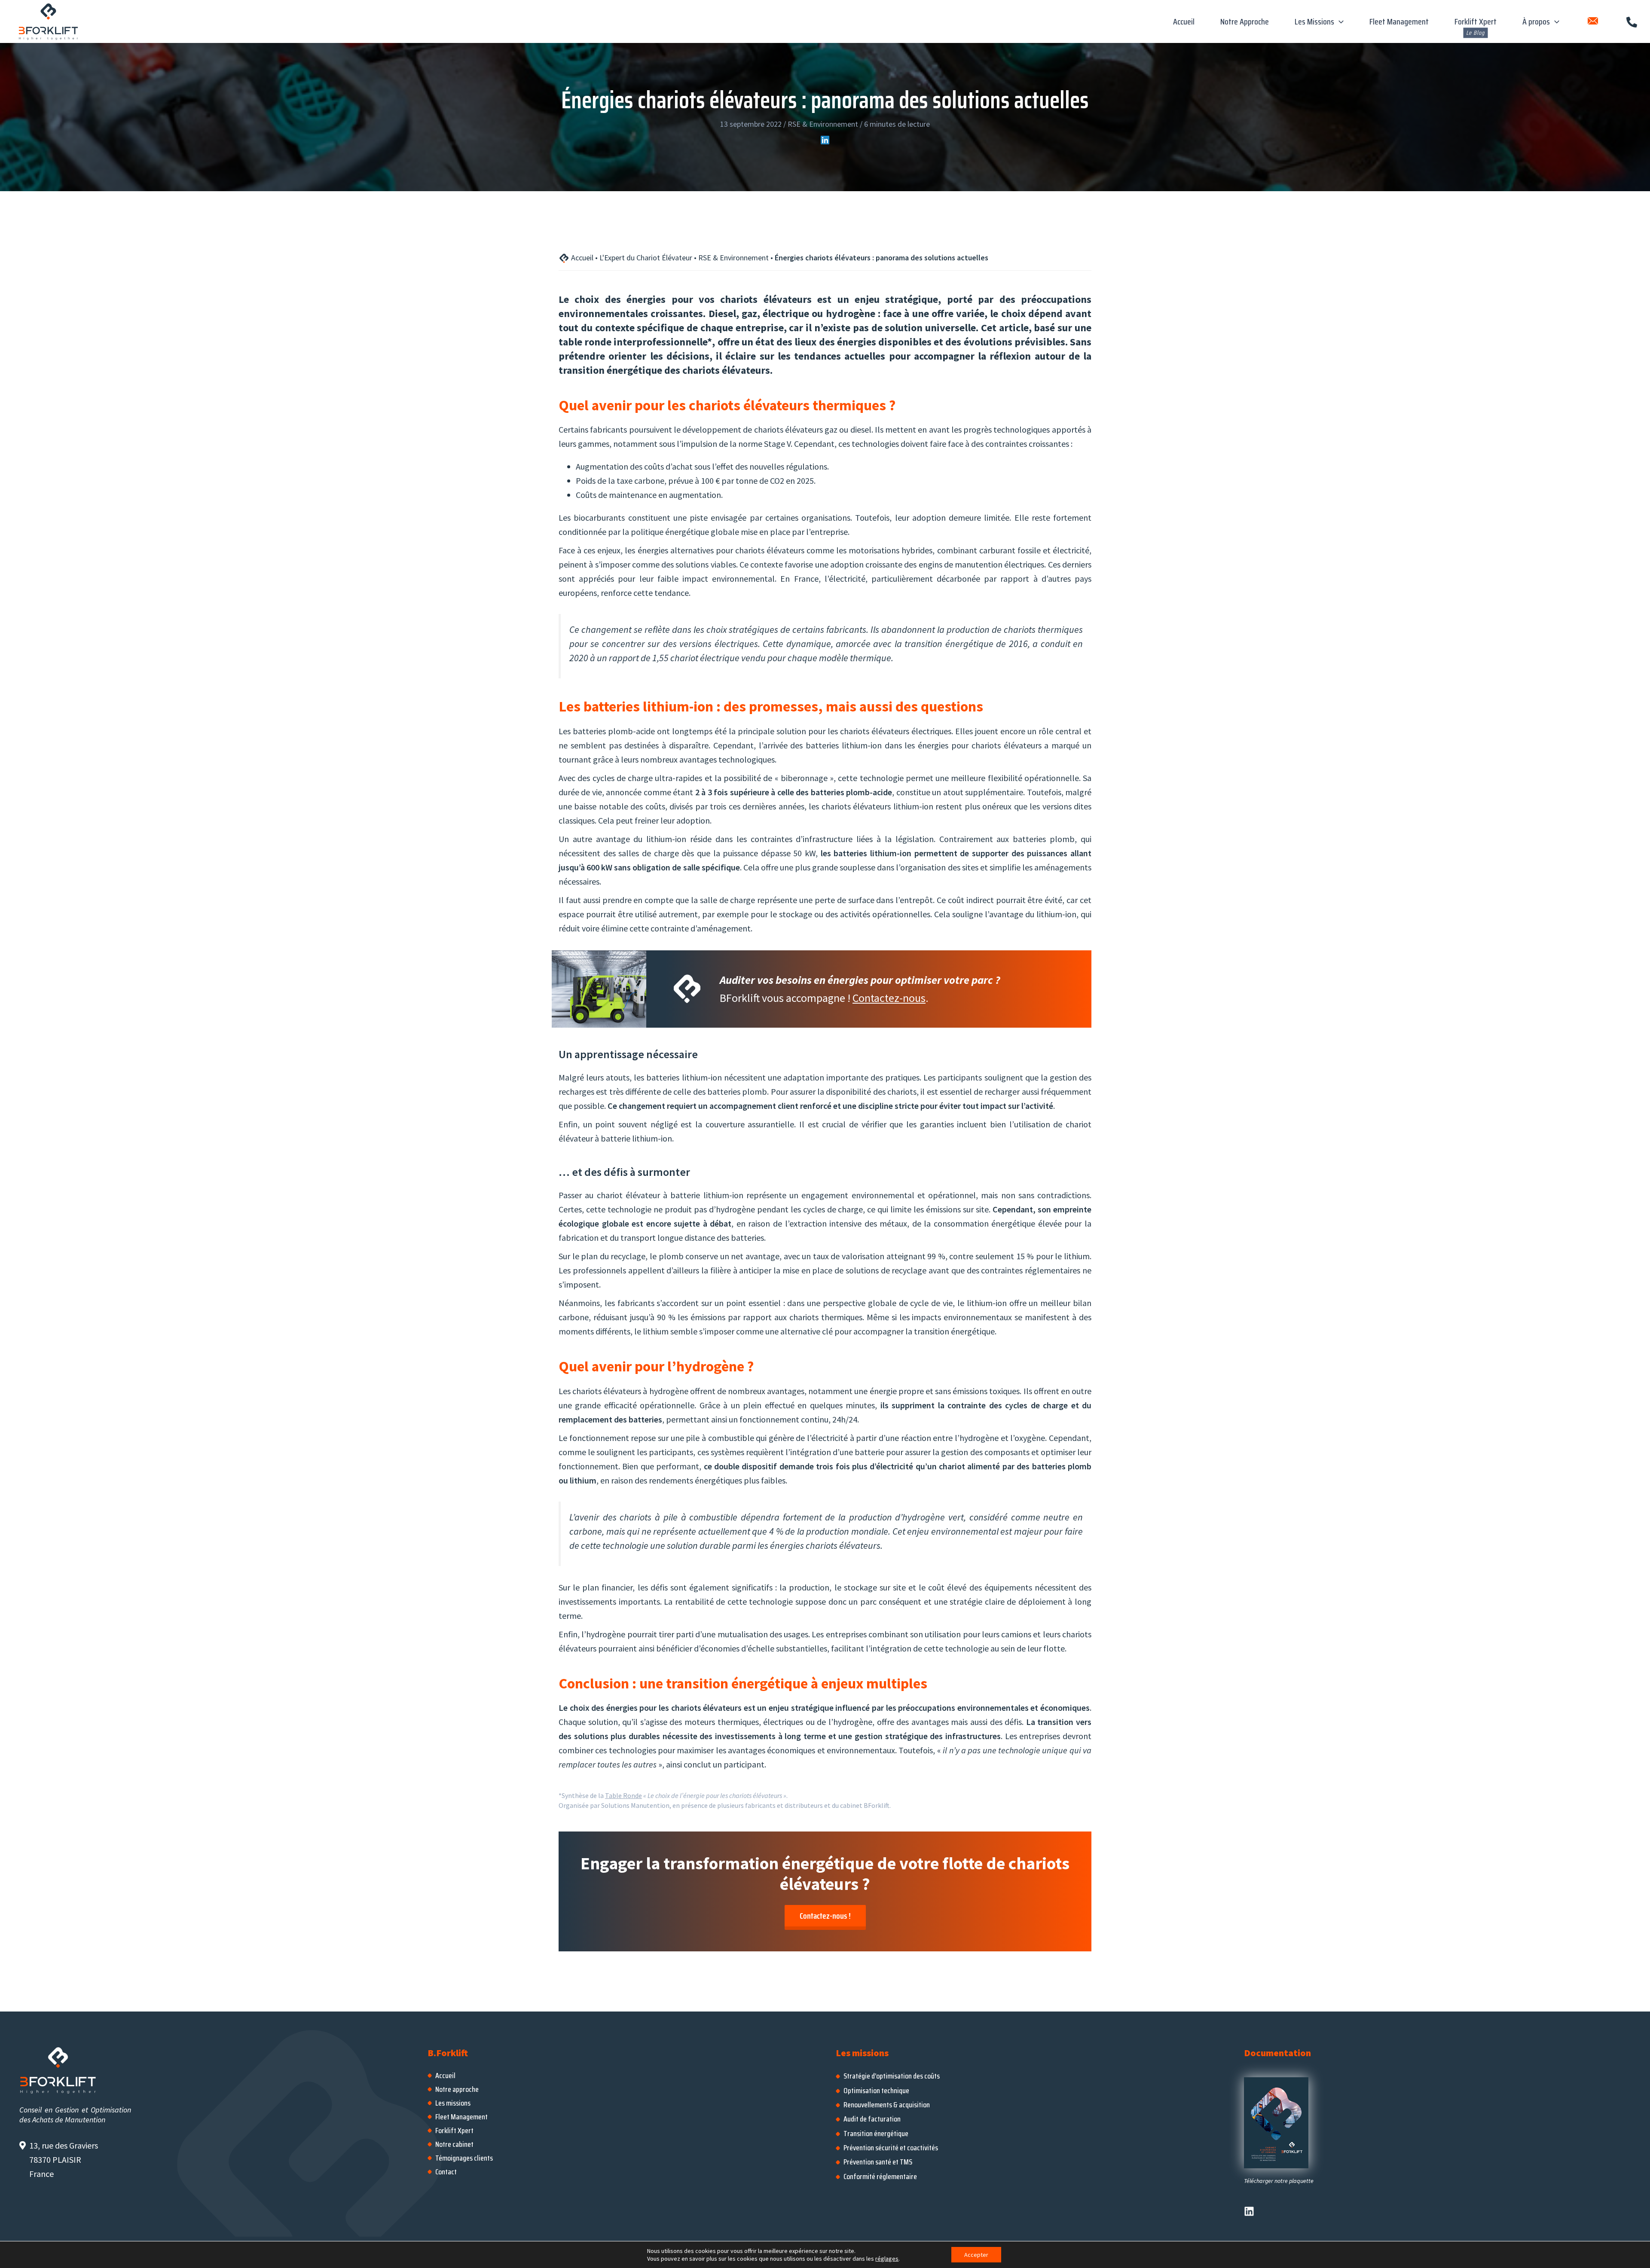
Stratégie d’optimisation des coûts (892, 2076)
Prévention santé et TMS (878, 2162)
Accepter (976, 2255)
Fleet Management (461, 2117)
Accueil (582, 258)
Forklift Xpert (454, 2131)
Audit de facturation (872, 2119)
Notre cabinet (454, 2144)
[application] (1339, 21)
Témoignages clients (464, 2158)
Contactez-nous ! (825, 1916)
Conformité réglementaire (880, 2176)
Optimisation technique (876, 2091)
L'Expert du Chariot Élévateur (646, 258)
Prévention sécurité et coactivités (891, 2148)
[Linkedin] (825, 141)
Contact (446, 2172)
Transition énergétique (876, 2134)
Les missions (453, 2103)
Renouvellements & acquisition (887, 2105)
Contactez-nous (889, 998)
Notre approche (457, 2089)
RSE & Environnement (823, 124)
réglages (887, 2259)
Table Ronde (623, 1795)
